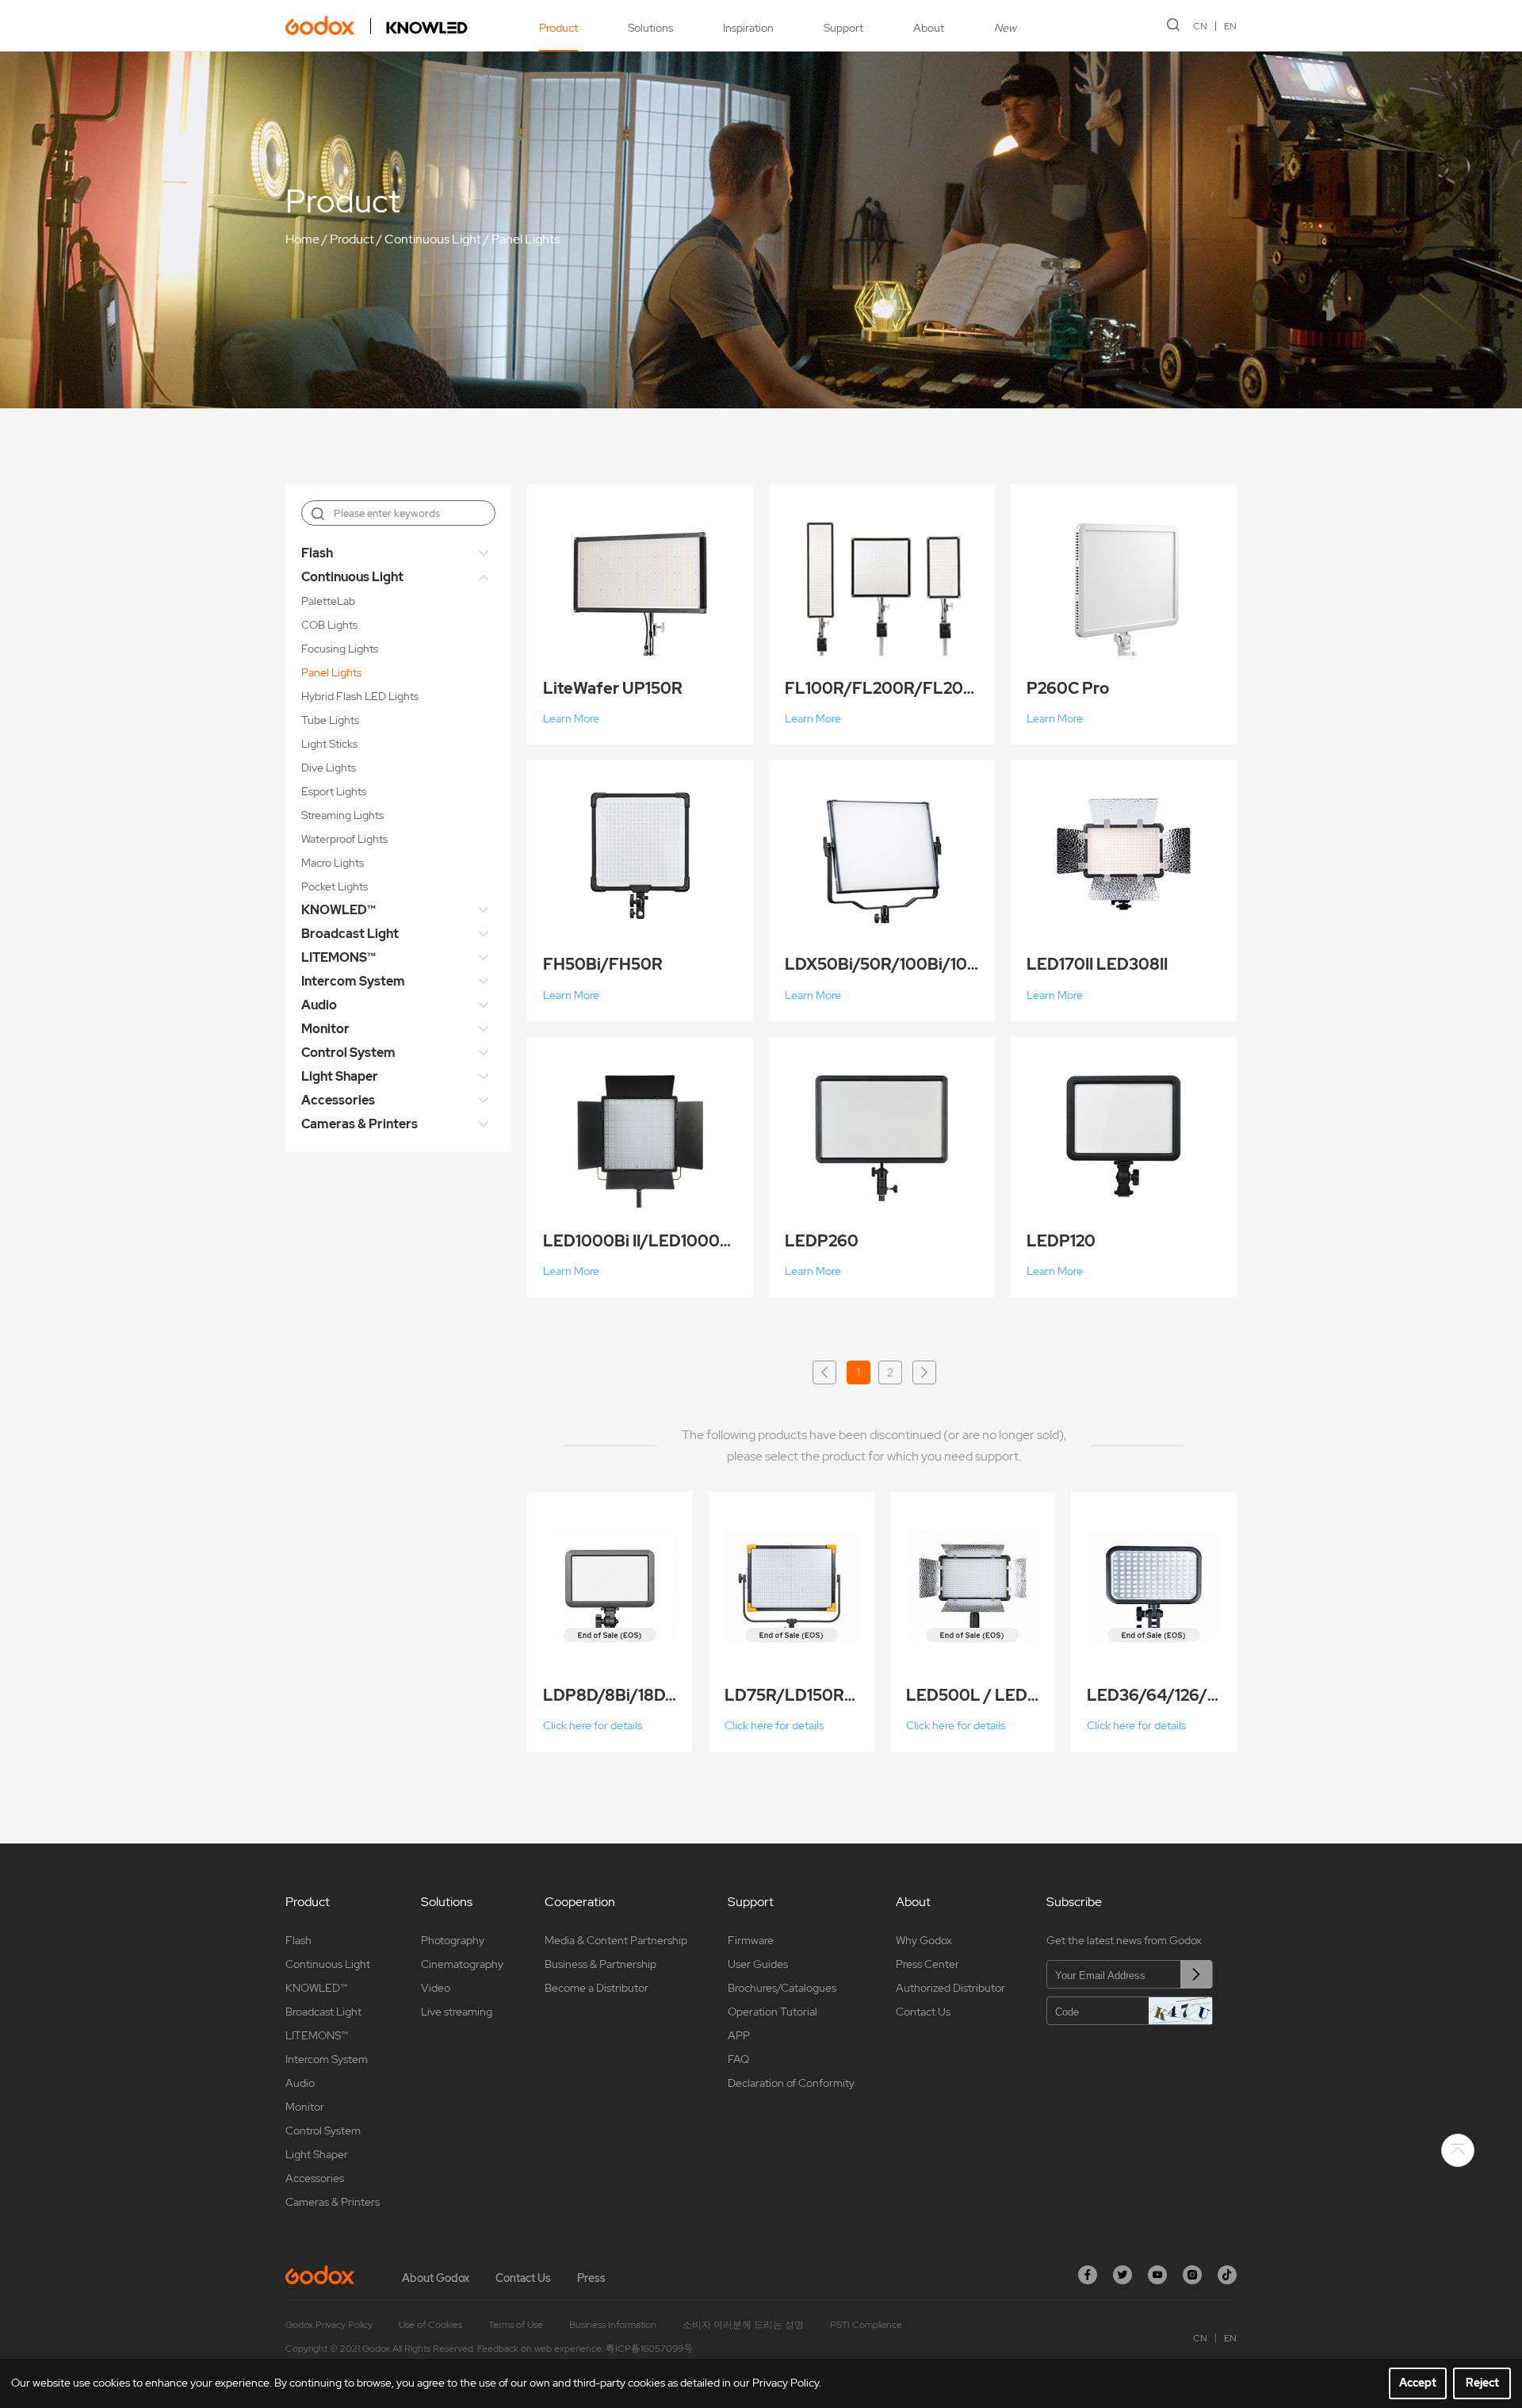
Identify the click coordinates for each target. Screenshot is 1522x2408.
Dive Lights (329, 768)
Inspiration (748, 28)
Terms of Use (516, 2325)
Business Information (613, 2325)
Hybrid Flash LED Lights (360, 696)
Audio (319, 1005)
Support (843, 28)
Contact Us (923, 2012)
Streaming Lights (342, 815)
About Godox (436, 2278)
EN (1230, 26)
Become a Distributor (597, 1988)
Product (558, 28)
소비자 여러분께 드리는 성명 (743, 2325)
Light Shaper (340, 1076)
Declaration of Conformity (791, 2083)
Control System (348, 1053)
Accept (1418, 2383)
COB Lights (329, 625)
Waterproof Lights (344, 839)
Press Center (927, 1964)
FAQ (738, 2059)
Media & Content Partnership (616, 1940)
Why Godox (924, 1940)
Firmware (751, 1940)
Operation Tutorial (772, 2012)
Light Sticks (329, 744)
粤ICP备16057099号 (649, 2349)
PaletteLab (328, 601)
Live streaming (457, 2012)
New (1005, 28)
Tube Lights (330, 720)
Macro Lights (333, 863)
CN (1200, 26)
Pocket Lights (335, 886)
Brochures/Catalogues (782, 1988)
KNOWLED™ (338, 910)
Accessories (338, 1100)
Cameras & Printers (359, 1124)
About (929, 28)
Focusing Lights (340, 649)
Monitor (325, 1029)
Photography (453, 1940)
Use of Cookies (430, 2325)
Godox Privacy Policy (329, 2325)
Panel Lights (526, 239)
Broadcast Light (350, 934)
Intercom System (353, 981)
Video (436, 1988)
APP (739, 2035)
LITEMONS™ (338, 957)
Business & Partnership (600, 1964)
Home (302, 239)
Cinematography (462, 1964)
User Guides (758, 1964)
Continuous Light (433, 239)
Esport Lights (334, 791)
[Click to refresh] (1180, 2011)
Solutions (650, 28)
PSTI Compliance (866, 2325)
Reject (1482, 2383)
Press (591, 2278)
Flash (317, 553)
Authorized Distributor (950, 1988)
